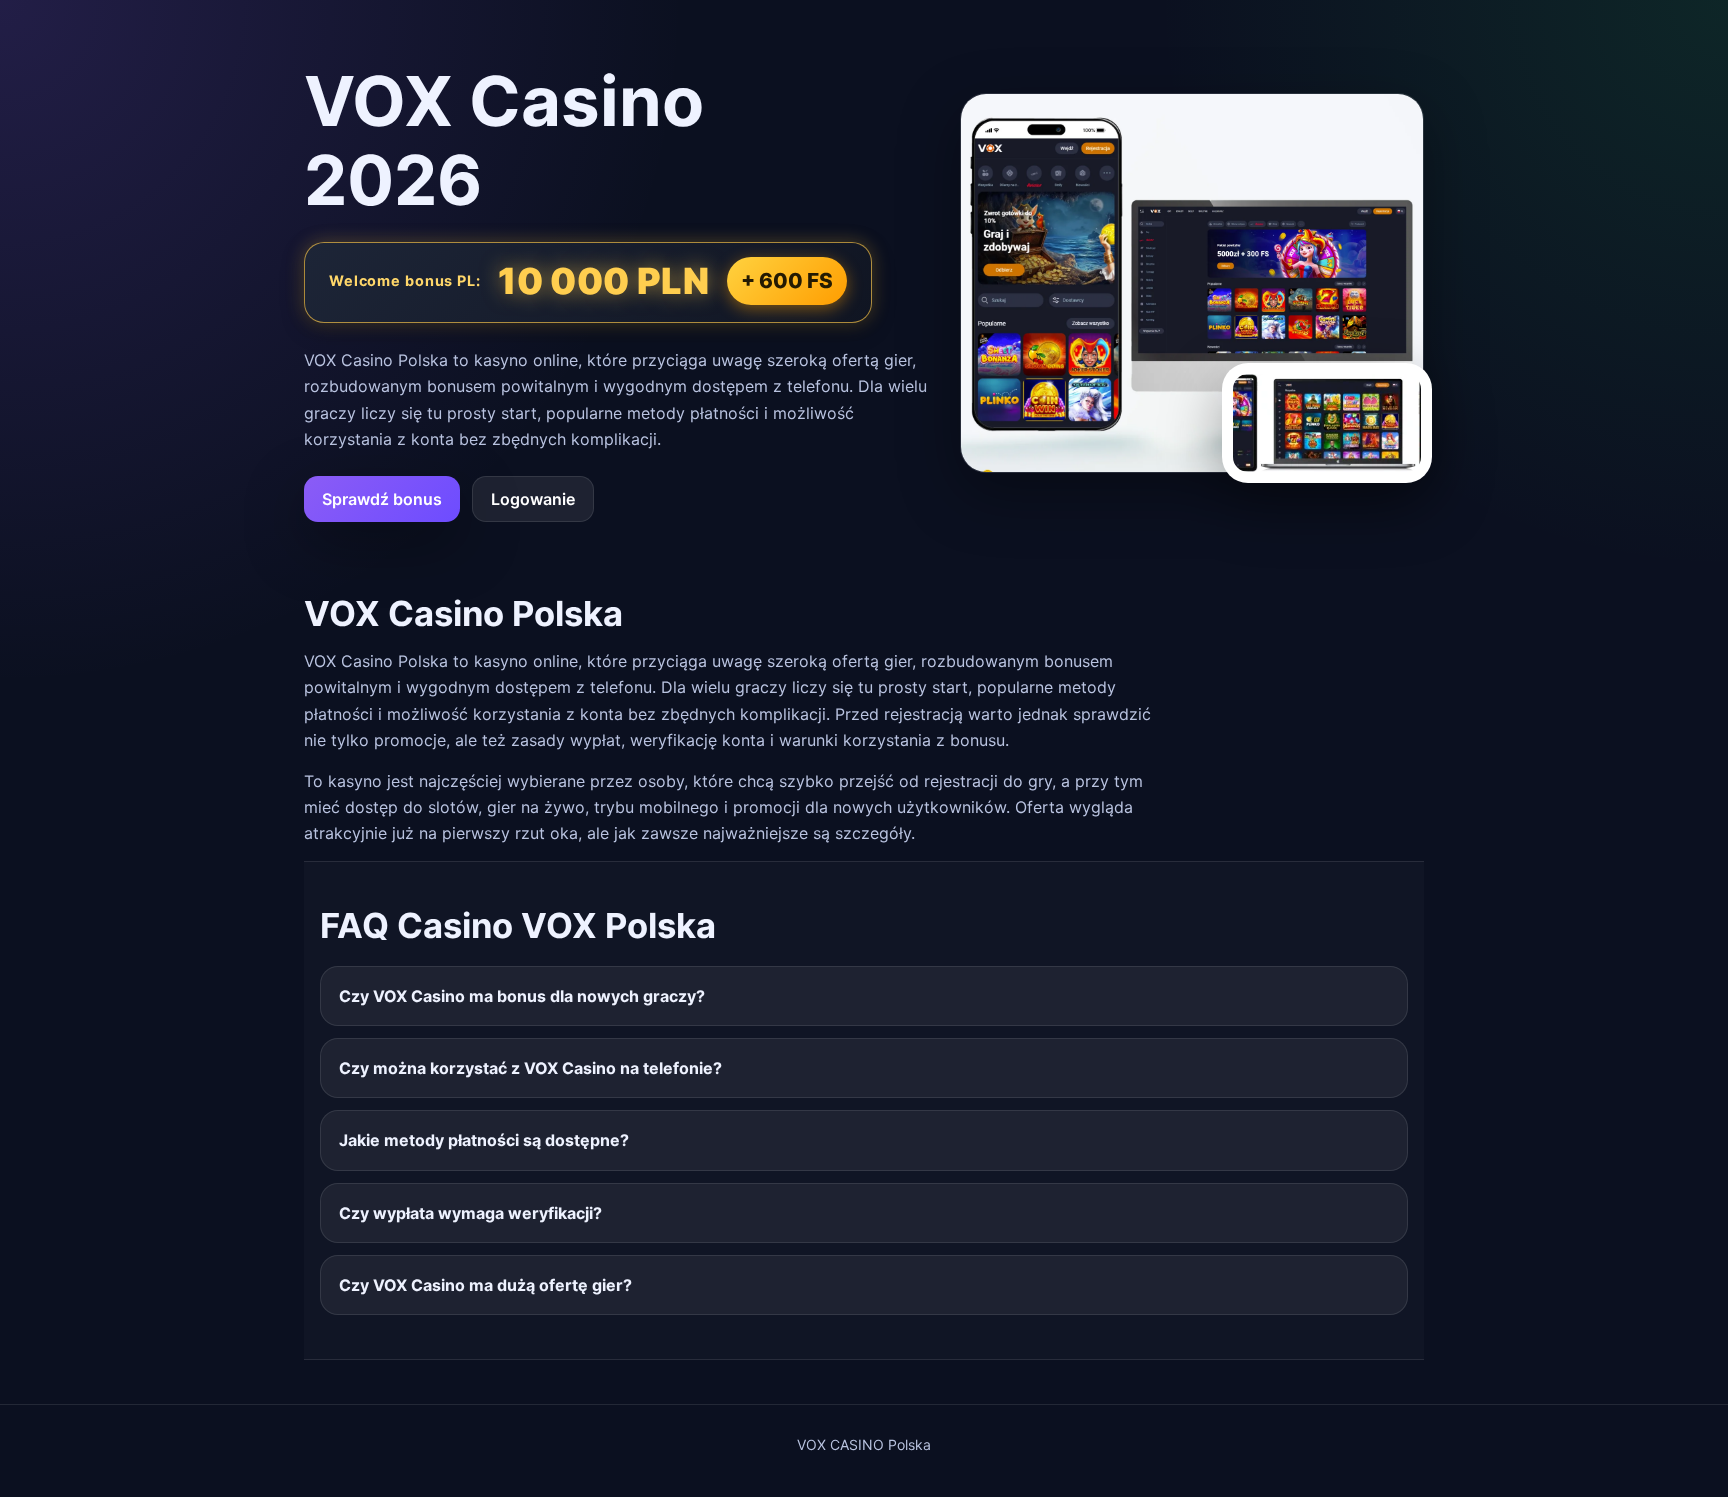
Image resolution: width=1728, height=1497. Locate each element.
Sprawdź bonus (382, 499)
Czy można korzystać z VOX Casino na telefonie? (530, 1068)
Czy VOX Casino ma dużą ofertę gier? (485, 1285)
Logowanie (533, 499)
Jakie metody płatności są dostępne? (484, 1140)
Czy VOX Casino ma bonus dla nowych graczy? (522, 996)
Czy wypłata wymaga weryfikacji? (470, 1213)
